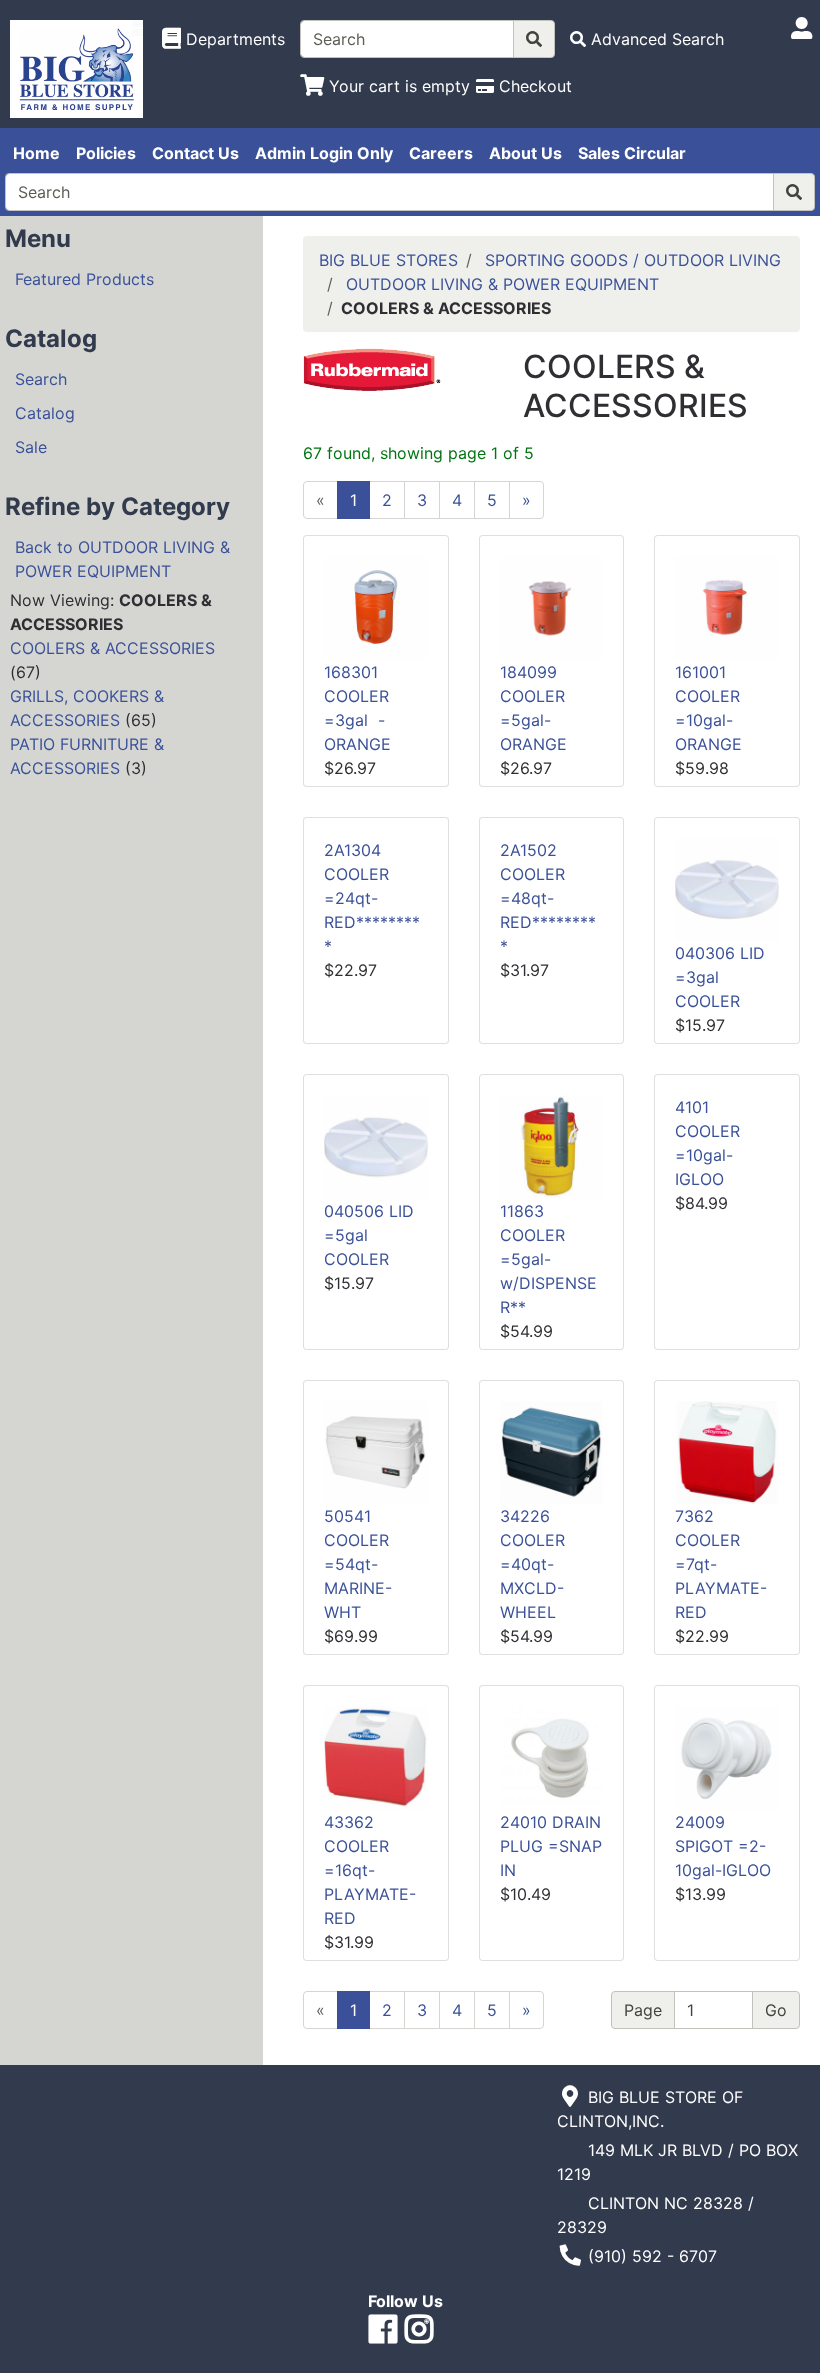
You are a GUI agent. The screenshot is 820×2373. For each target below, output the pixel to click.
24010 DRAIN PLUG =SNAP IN (551, 1846)
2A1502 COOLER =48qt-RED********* (548, 898)
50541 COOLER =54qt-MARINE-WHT (358, 1564)
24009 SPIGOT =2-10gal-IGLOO (723, 1846)
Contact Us (195, 153)
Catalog (45, 413)
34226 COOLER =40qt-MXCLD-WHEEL (532, 1564)
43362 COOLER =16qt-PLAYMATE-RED (370, 1870)
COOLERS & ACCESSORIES (112, 648)
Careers (441, 153)
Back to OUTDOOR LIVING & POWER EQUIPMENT (122, 559)
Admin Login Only (324, 153)
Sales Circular (632, 153)
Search (41, 379)
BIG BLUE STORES (388, 260)
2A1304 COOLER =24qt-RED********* (372, 898)
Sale (31, 447)
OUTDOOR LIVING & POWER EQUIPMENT (502, 284)
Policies (106, 153)
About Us (525, 153)
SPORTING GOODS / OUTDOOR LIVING (633, 260)
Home (36, 153)
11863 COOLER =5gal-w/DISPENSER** (548, 1259)
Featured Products (84, 279)
